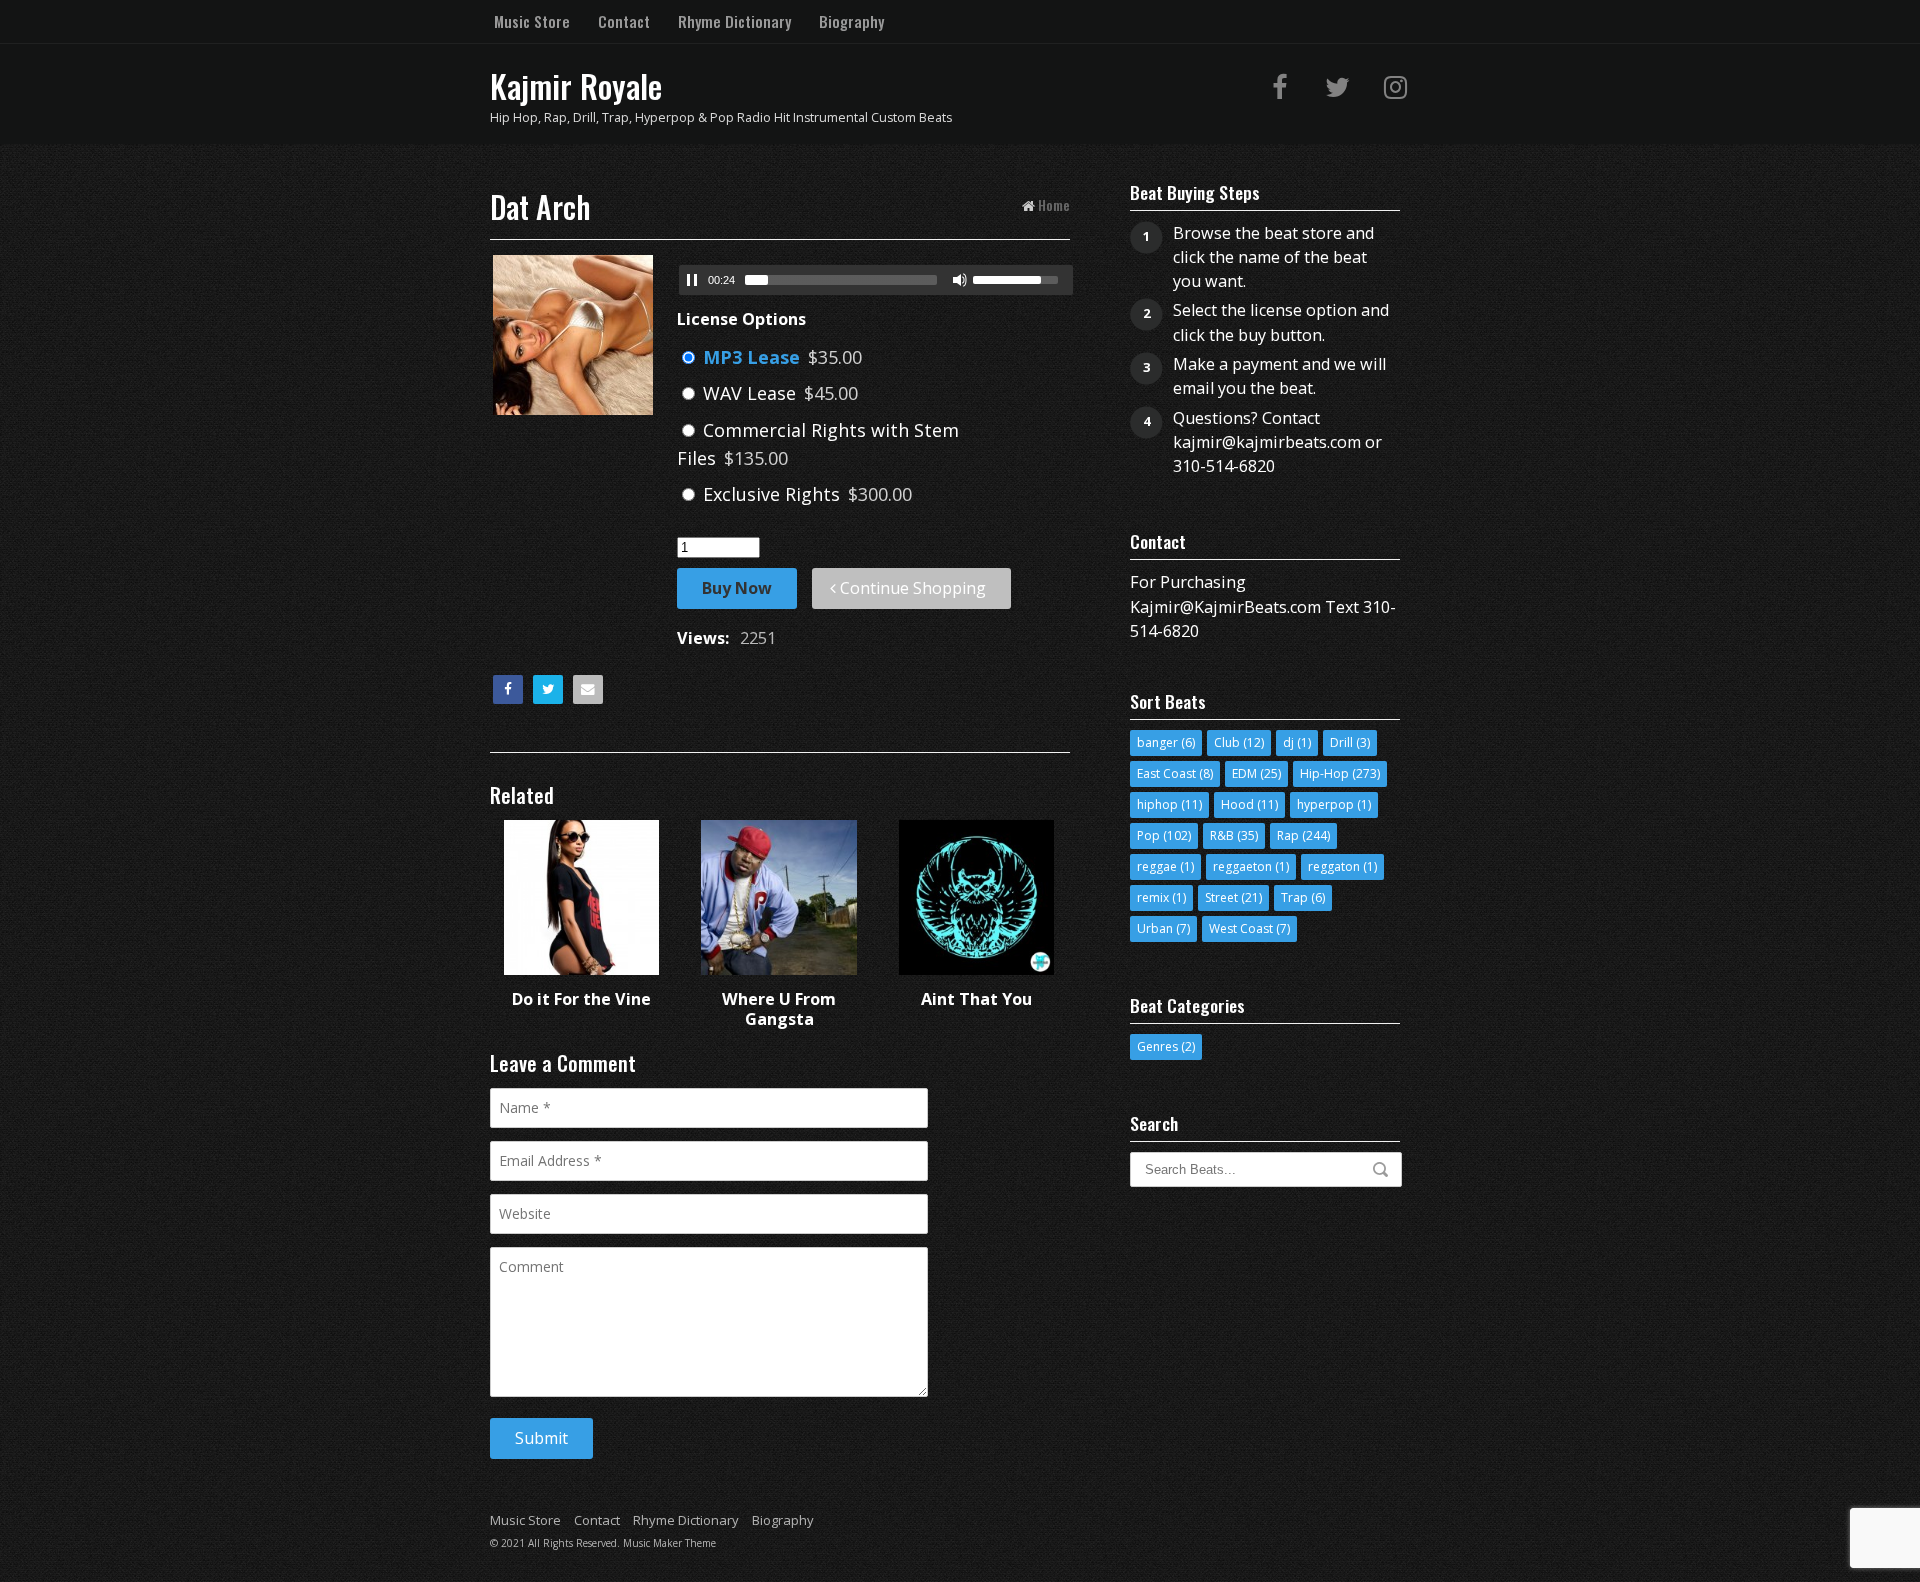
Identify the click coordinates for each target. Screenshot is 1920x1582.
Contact (624, 21)
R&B (1222, 835)
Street (1221, 897)
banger (1157, 742)
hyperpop (1325, 804)
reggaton (1334, 866)
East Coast (1166, 773)
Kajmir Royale (576, 85)
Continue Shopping (911, 588)
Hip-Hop (1324, 773)
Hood (1237, 804)
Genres (1157, 1046)
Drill (1341, 742)
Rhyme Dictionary (734, 21)
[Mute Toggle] (960, 280)
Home (1054, 204)
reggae (1157, 866)
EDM (1244, 773)
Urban (1155, 928)
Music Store (532, 21)
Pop (1148, 835)
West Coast (1241, 928)
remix (1153, 897)
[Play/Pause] (692, 280)
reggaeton (1242, 866)
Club (1227, 742)
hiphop (1157, 804)
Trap (1294, 897)
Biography (851, 21)
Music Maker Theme (669, 1543)
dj (1288, 742)
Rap (1288, 835)
